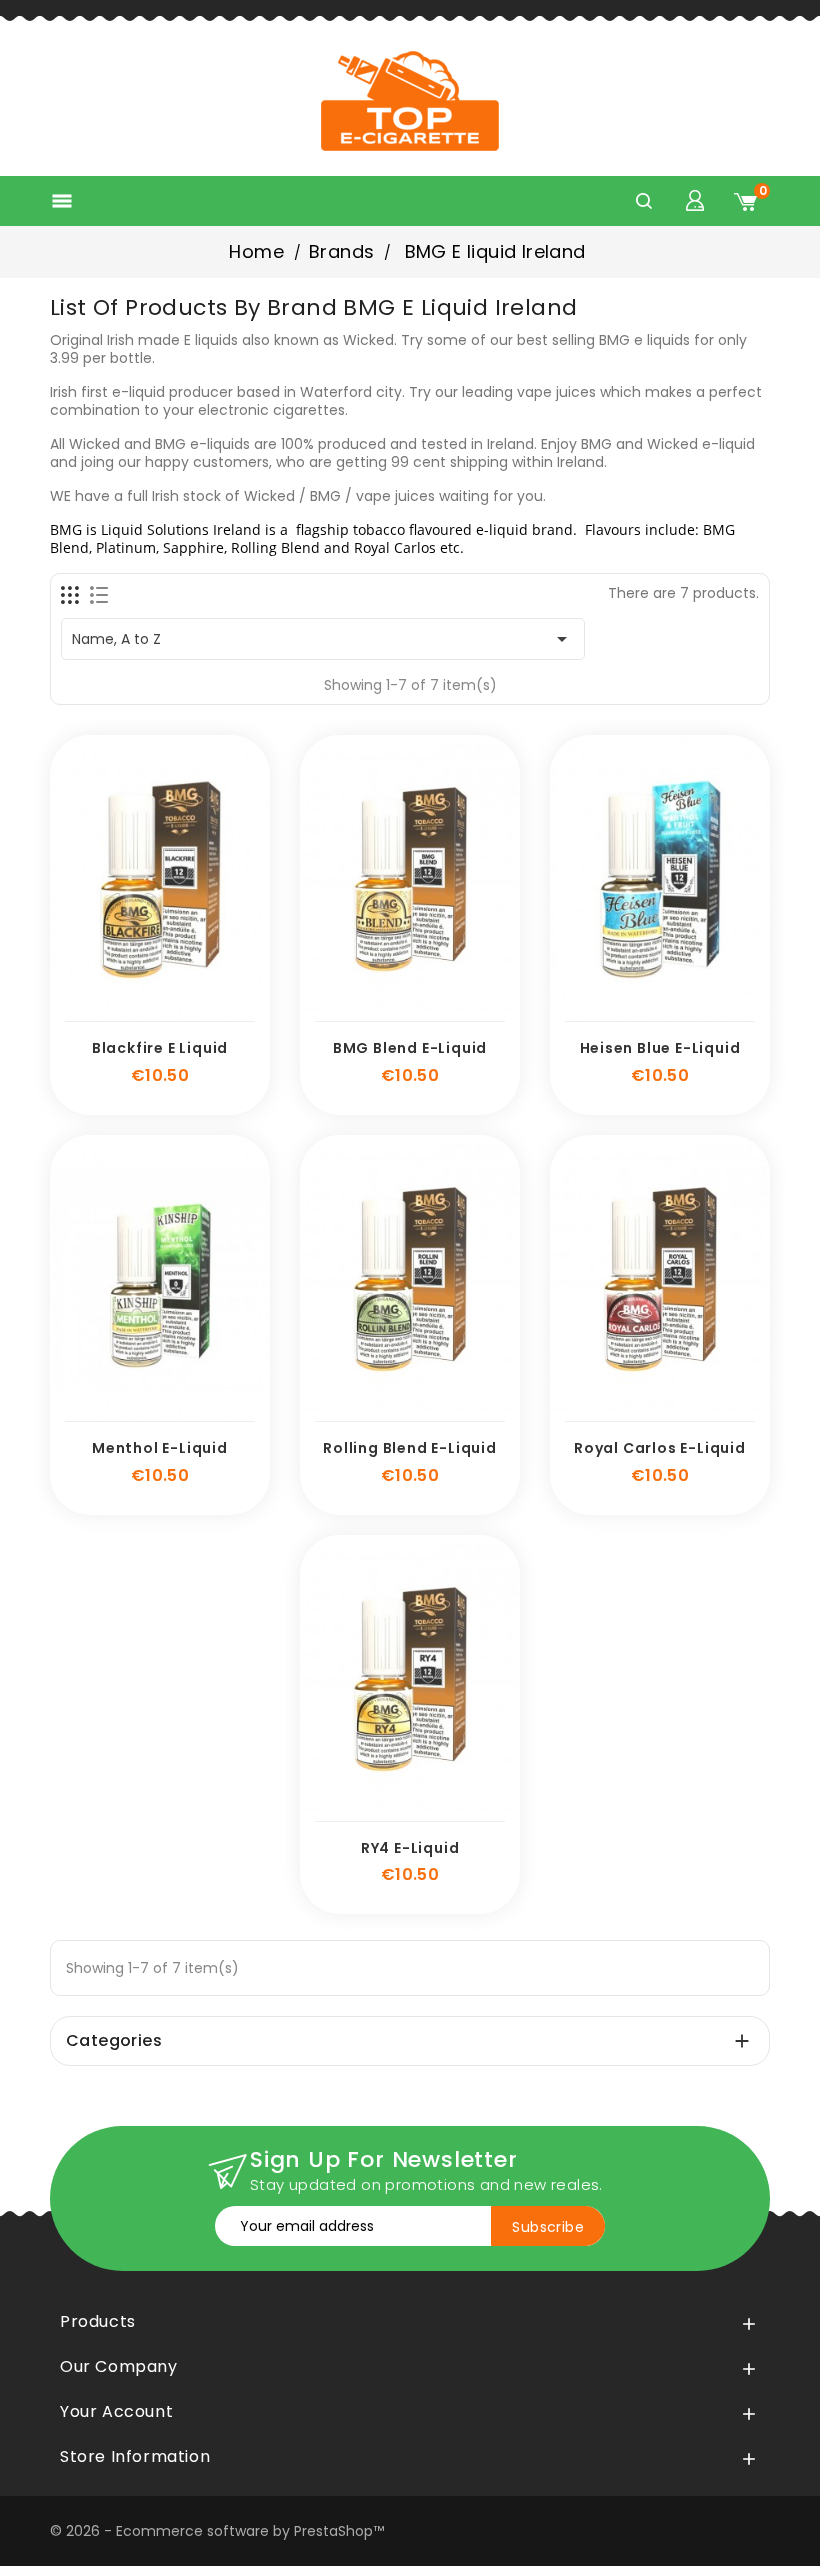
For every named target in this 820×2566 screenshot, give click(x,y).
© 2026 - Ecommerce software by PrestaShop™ (217, 2531)
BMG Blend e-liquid (410, 1048)
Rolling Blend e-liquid (410, 1448)
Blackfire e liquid (160, 1048)
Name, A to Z (323, 639)
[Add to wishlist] (138, 1011)
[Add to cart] (94, 1011)
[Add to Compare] (182, 1011)
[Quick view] (226, 1011)
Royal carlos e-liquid (660, 1448)
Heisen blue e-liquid (660, 1048)
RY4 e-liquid (410, 1848)
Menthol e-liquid (160, 1448)
